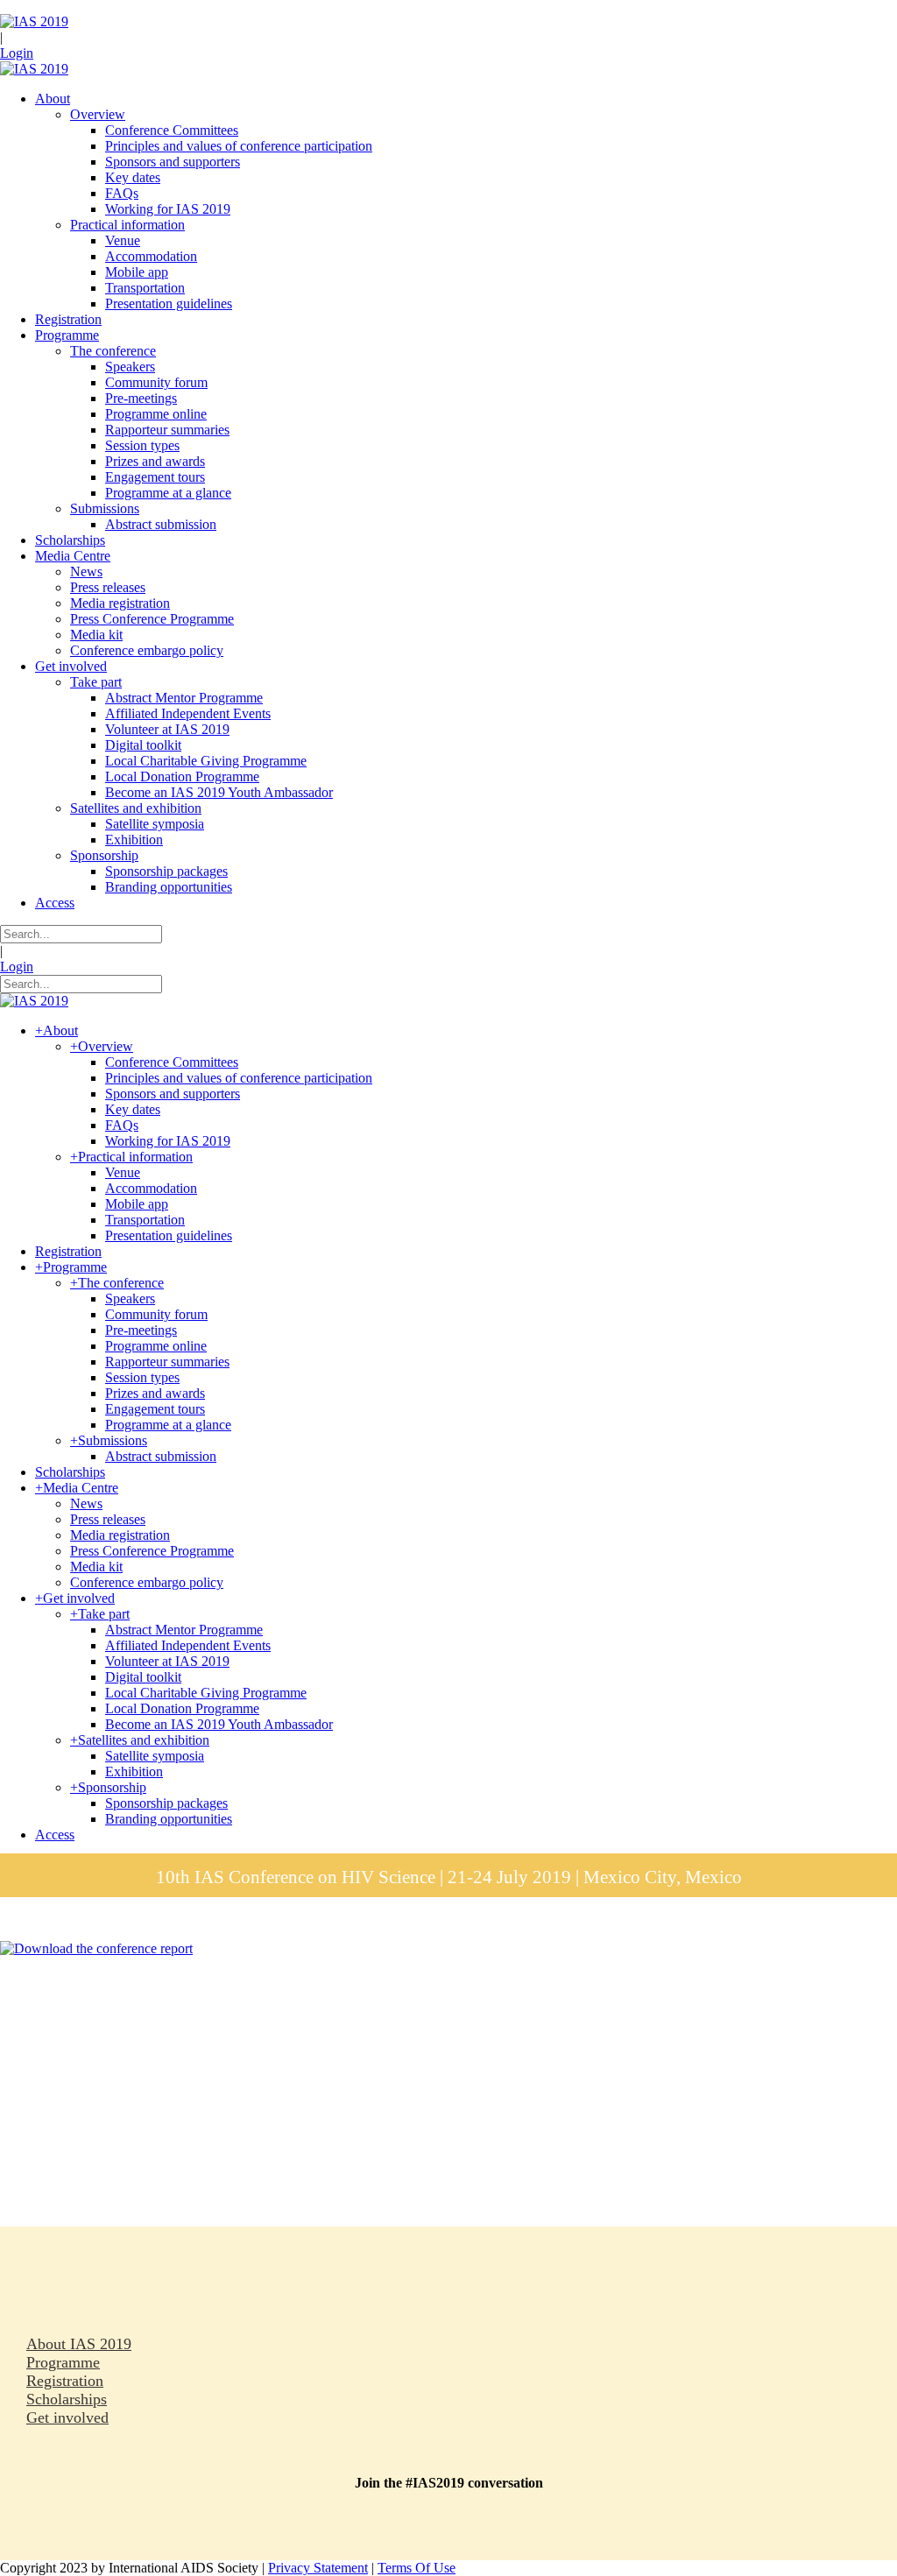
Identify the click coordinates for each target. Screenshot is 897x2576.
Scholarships (67, 2399)
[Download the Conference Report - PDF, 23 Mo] (96, 1948)
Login (17, 53)
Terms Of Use (417, 2568)
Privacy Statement (318, 2568)
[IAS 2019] (34, 21)
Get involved (67, 2417)
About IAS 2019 (79, 2344)
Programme (63, 2362)
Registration (65, 2381)
